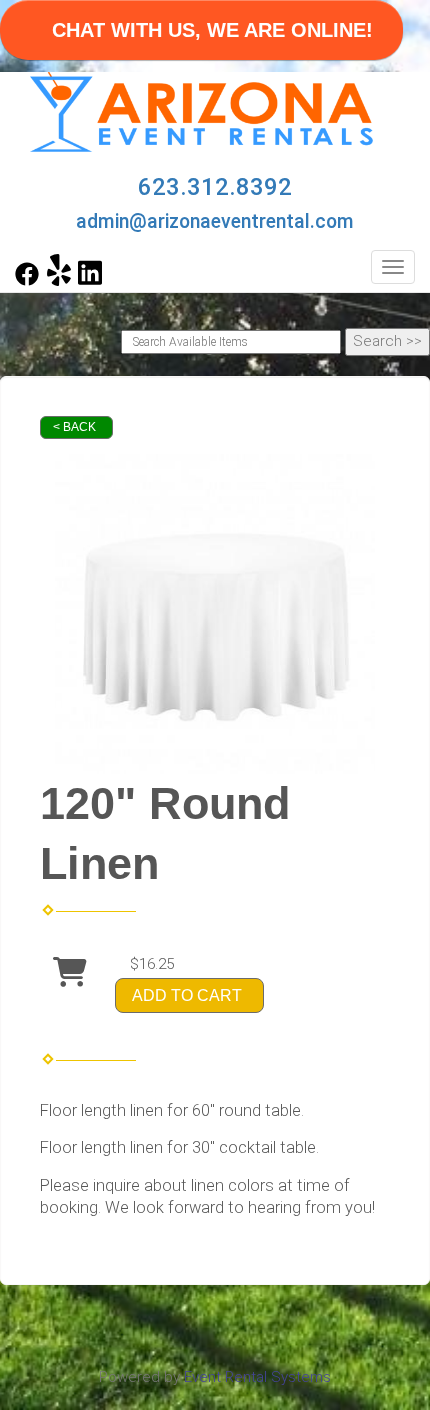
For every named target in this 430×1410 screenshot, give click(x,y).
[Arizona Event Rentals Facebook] (27, 281)
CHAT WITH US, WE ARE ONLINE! (212, 30)
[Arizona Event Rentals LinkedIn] (90, 281)
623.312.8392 (215, 187)
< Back (74, 427)
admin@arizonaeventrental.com (215, 221)
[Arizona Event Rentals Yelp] (59, 281)
